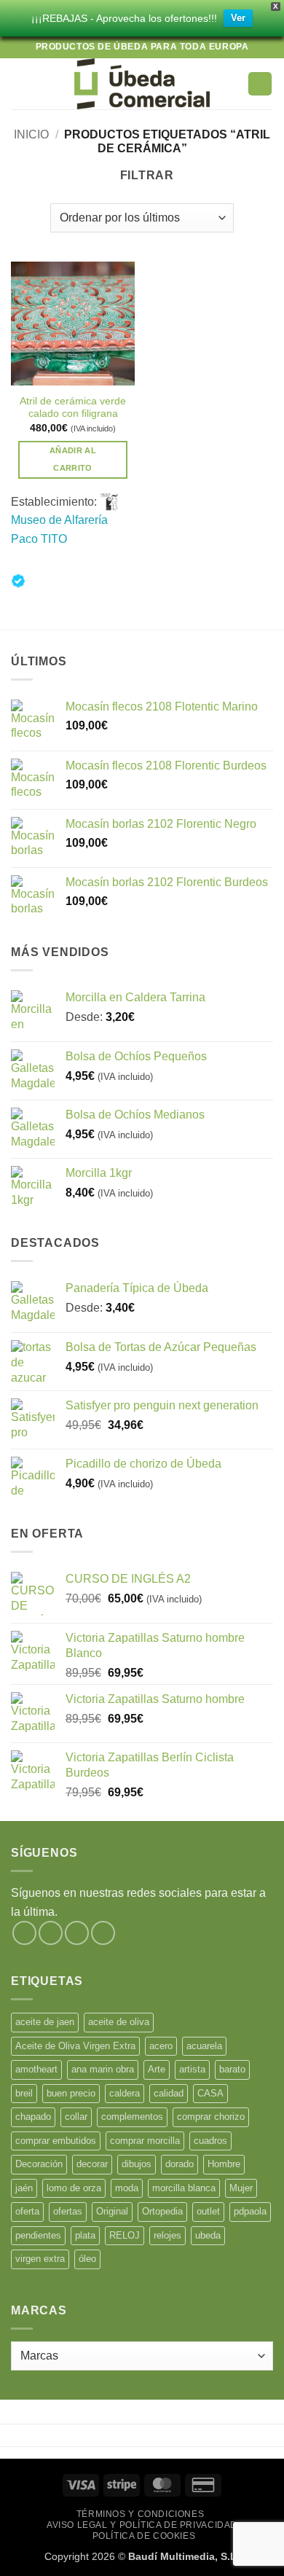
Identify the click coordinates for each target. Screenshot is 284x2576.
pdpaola (250, 2211)
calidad (169, 2093)
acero (161, 2046)
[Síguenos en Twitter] (77, 1933)
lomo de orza (74, 2188)
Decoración (39, 2164)
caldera (125, 2093)
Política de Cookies (144, 2536)
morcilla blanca (184, 2188)
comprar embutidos (56, 2141)
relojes (167, 2235)
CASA (210, 2093)
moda (127, 2188)
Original (112, 2211)
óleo (87, 2259)
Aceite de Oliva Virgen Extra (75, 2046)
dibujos (137, 2164)
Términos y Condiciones (140, 2514)
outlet (208, 2211)
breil (24, 2093)
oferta (27, 2211)
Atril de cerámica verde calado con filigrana (73, 408)
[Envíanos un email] (103, 1933)
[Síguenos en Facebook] (24, 1933)
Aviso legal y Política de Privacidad (142, 2525)
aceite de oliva (119, 2022)
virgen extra (40, 2259)
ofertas (68, 2211)
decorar (92, 2164)
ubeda (208, 2235)
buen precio (71, 2093)
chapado (33, 2117)
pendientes (38, 2235)
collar (76, 2117)
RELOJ (125, 2235)
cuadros (210, 2141)
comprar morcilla (145, 2141)
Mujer (241, 2188)
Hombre (224, 2164)
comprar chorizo (211, 2117)
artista (192, 2069)
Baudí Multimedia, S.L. (184, 2556)
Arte (157, 2069)
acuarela (204, 2046)
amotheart (36, 2069)
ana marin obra (103, 2069)
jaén (24, 2188)
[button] (20, 83)
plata (85, 2235)
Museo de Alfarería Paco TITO (59, 529)
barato (232, 2069)
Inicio (31, 134)
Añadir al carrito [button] (73, 459)
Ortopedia (162, 2211)
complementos (132, 2117)
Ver (238, 18)
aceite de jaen (45, 2022)
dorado (180, 2164)
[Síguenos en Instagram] (51, 1933)
